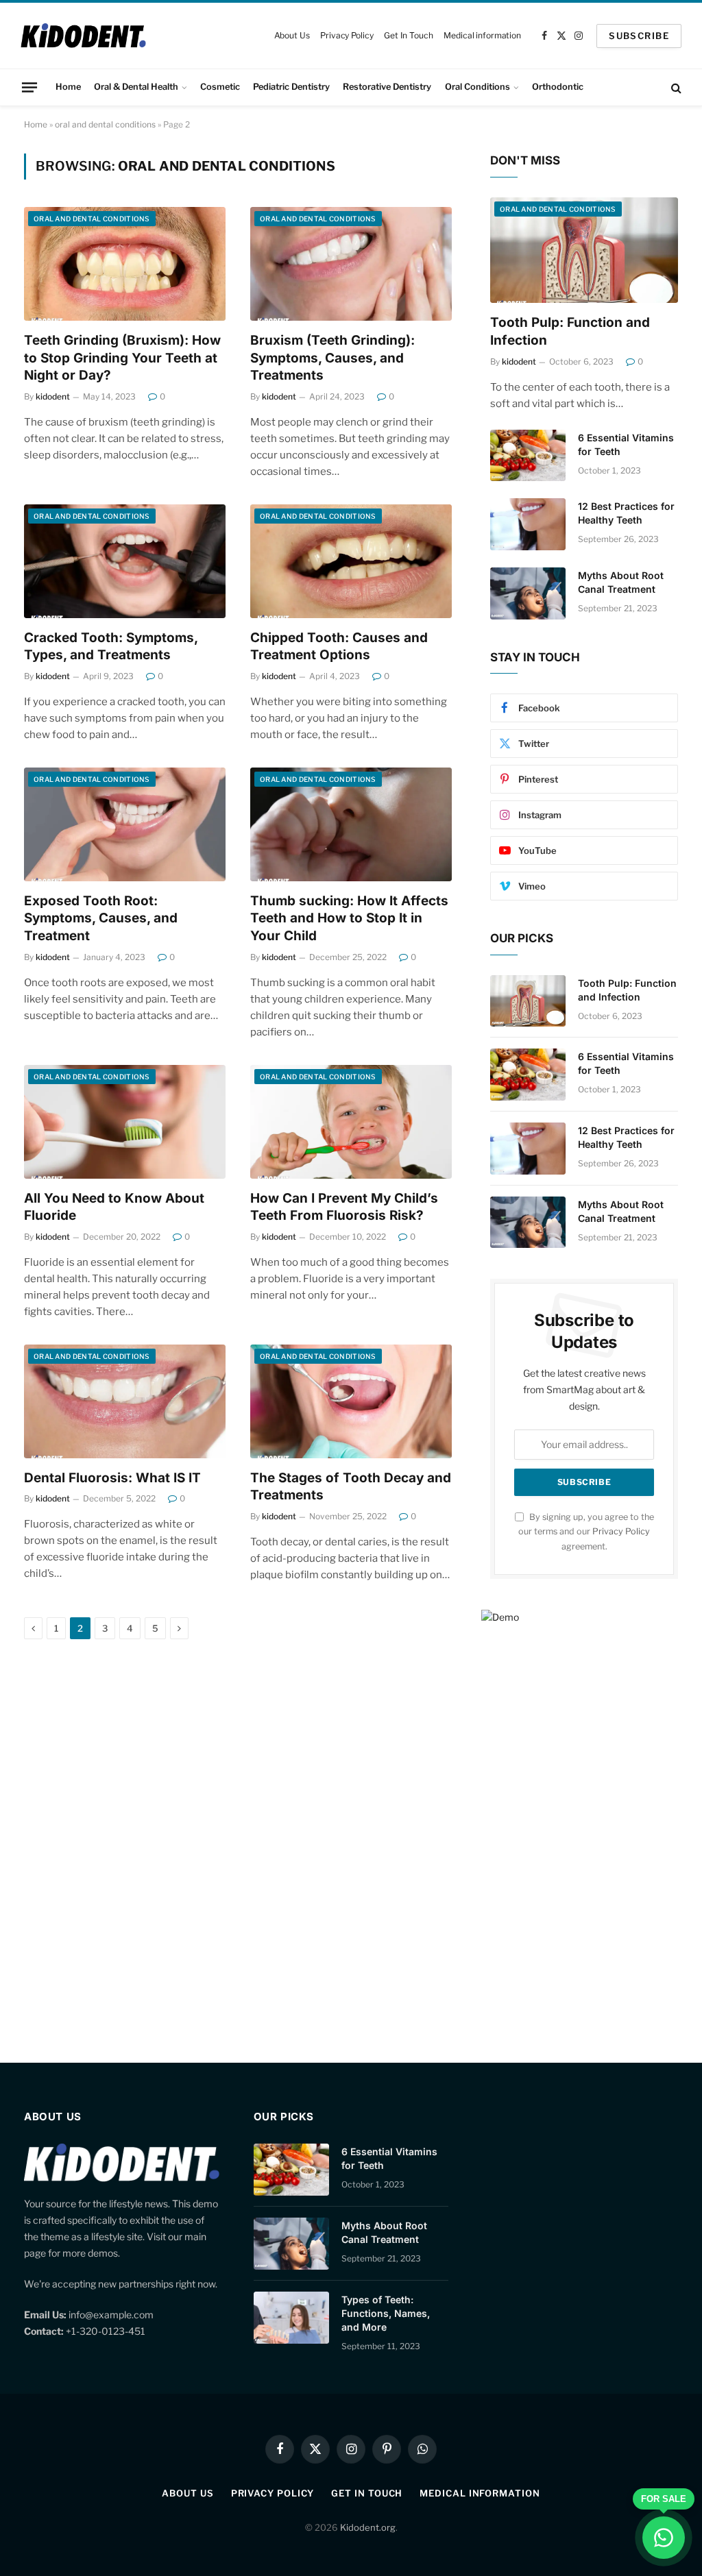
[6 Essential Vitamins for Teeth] (528, 456)
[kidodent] (83, 36)
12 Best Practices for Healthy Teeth (626, 513)
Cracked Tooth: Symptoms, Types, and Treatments (111, 647)
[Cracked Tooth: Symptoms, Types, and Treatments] (125, 561)
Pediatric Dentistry (291, 87)
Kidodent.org (368, 2527)
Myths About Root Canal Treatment (621, 582)
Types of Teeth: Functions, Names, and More (386, 2313)
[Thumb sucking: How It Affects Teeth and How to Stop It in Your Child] (351, 824)
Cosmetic (220, 87)
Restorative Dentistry (387, 87)
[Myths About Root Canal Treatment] (528, 593)
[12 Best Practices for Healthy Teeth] (528, 524)
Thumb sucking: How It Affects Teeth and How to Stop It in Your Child (349, 919)
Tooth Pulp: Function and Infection (570, 331)
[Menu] (29, 87)
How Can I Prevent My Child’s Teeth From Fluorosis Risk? (344, 1207)
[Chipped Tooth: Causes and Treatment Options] (351, 561)
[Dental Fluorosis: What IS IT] (125, 1401)
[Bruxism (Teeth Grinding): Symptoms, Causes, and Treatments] (351, 263)
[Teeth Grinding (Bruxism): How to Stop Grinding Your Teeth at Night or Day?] (125, 263)
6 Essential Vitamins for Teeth (626, 444)
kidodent (53, 396)
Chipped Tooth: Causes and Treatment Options (339, 647)
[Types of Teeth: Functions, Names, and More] (291, 2318)
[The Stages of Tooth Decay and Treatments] (351, 1401)
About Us (292, 35)
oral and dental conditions (105, 124)
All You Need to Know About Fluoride (114, 1207)
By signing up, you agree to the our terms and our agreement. (586, 1532)
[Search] (675, 87)
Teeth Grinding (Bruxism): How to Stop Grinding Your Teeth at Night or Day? (122, 358)
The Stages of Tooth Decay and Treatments (351, 1487)
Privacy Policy (347, 35)
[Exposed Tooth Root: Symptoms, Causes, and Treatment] (125, 824)
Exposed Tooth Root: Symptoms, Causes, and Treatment (101, 919)
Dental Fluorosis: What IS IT (112, 1478)
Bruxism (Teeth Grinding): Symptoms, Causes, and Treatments (332, 358)
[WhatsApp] (664, 2538)
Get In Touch (409, 35)
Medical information (482, 35)
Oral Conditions (477, 87)
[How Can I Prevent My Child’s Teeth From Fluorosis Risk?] (351, 1121)
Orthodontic (558, 87)
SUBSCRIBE (639, 36)
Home (68, 87)
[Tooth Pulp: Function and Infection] (584, 250)
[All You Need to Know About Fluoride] (125, 1121)
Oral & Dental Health (136, 87)
